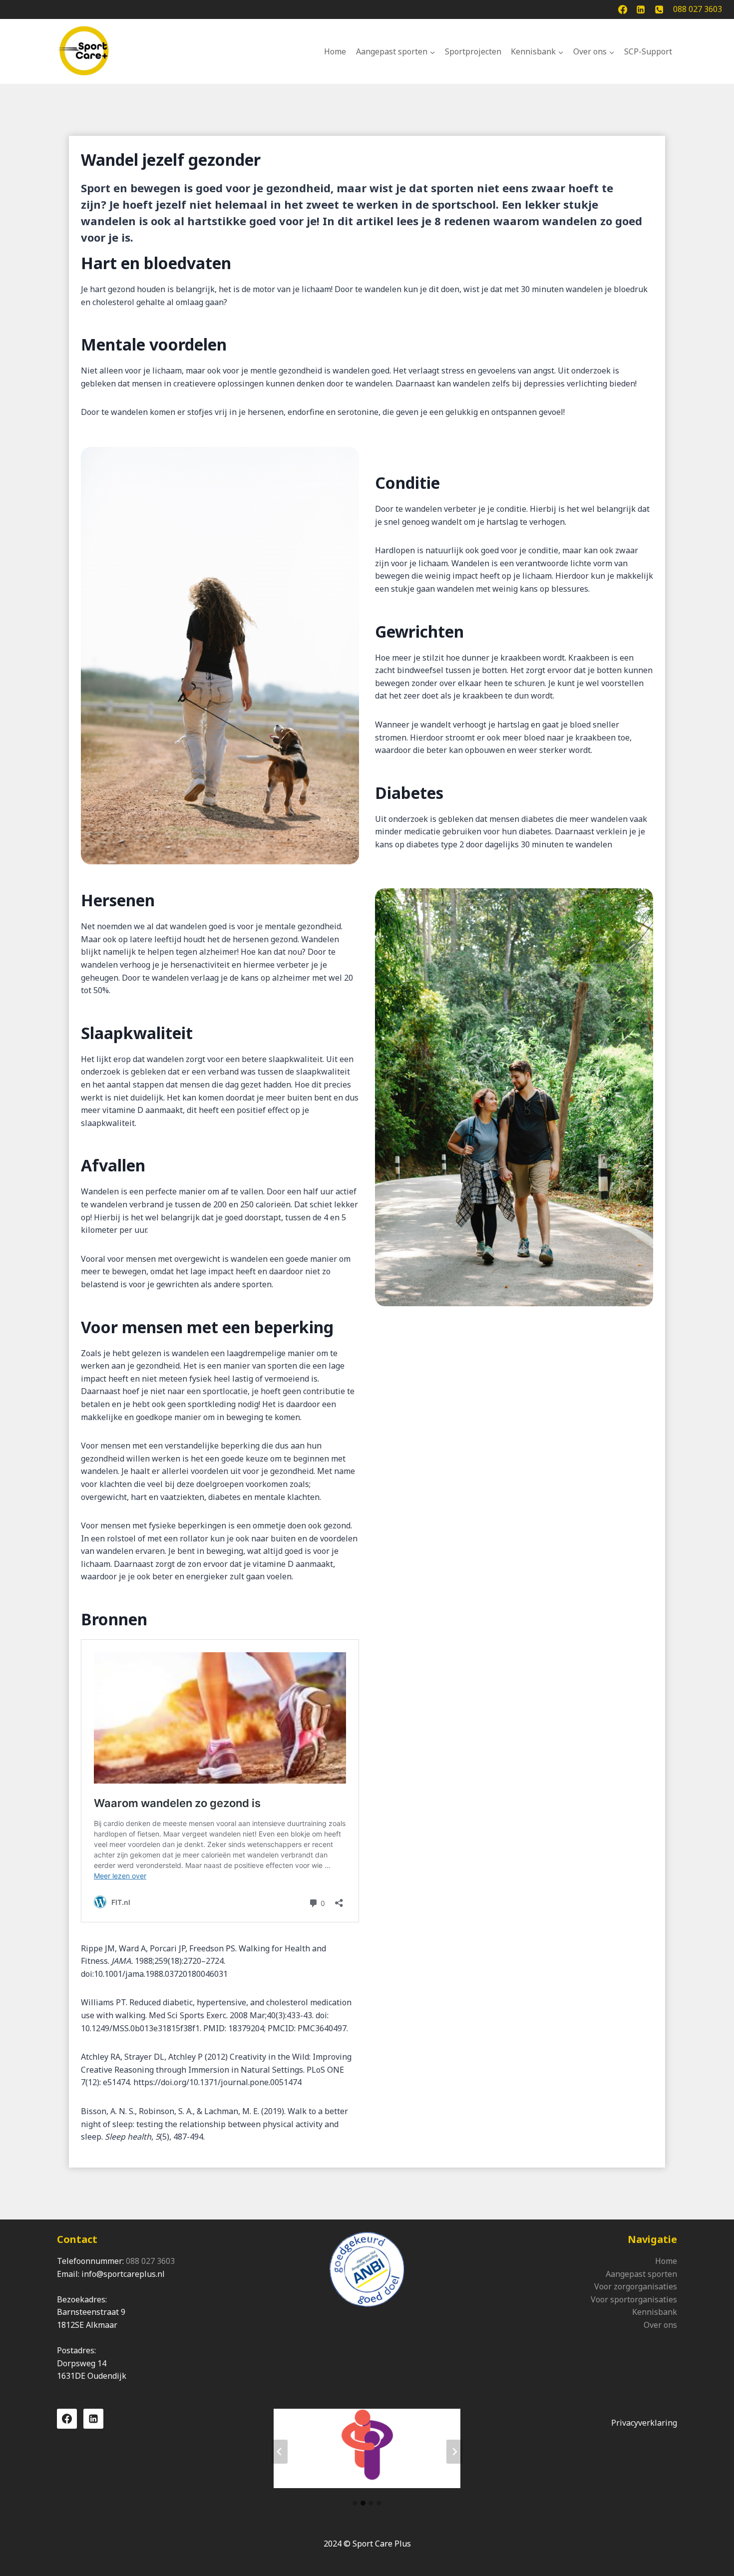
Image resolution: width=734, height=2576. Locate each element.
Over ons (660, 2325)
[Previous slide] (280, 2452)
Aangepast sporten (641, 2274)
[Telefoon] (659, 9)
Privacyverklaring (644, 2423)
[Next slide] (454, 2452)
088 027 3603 (150, 2261)
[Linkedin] (641, 9)
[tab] (355, 2503)
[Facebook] (623, 9)
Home (335, 51)
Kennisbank (655, 2312)
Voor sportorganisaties (634, 2299)
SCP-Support (648, 51)
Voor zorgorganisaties (636, 2286)
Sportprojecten (473, 51)
